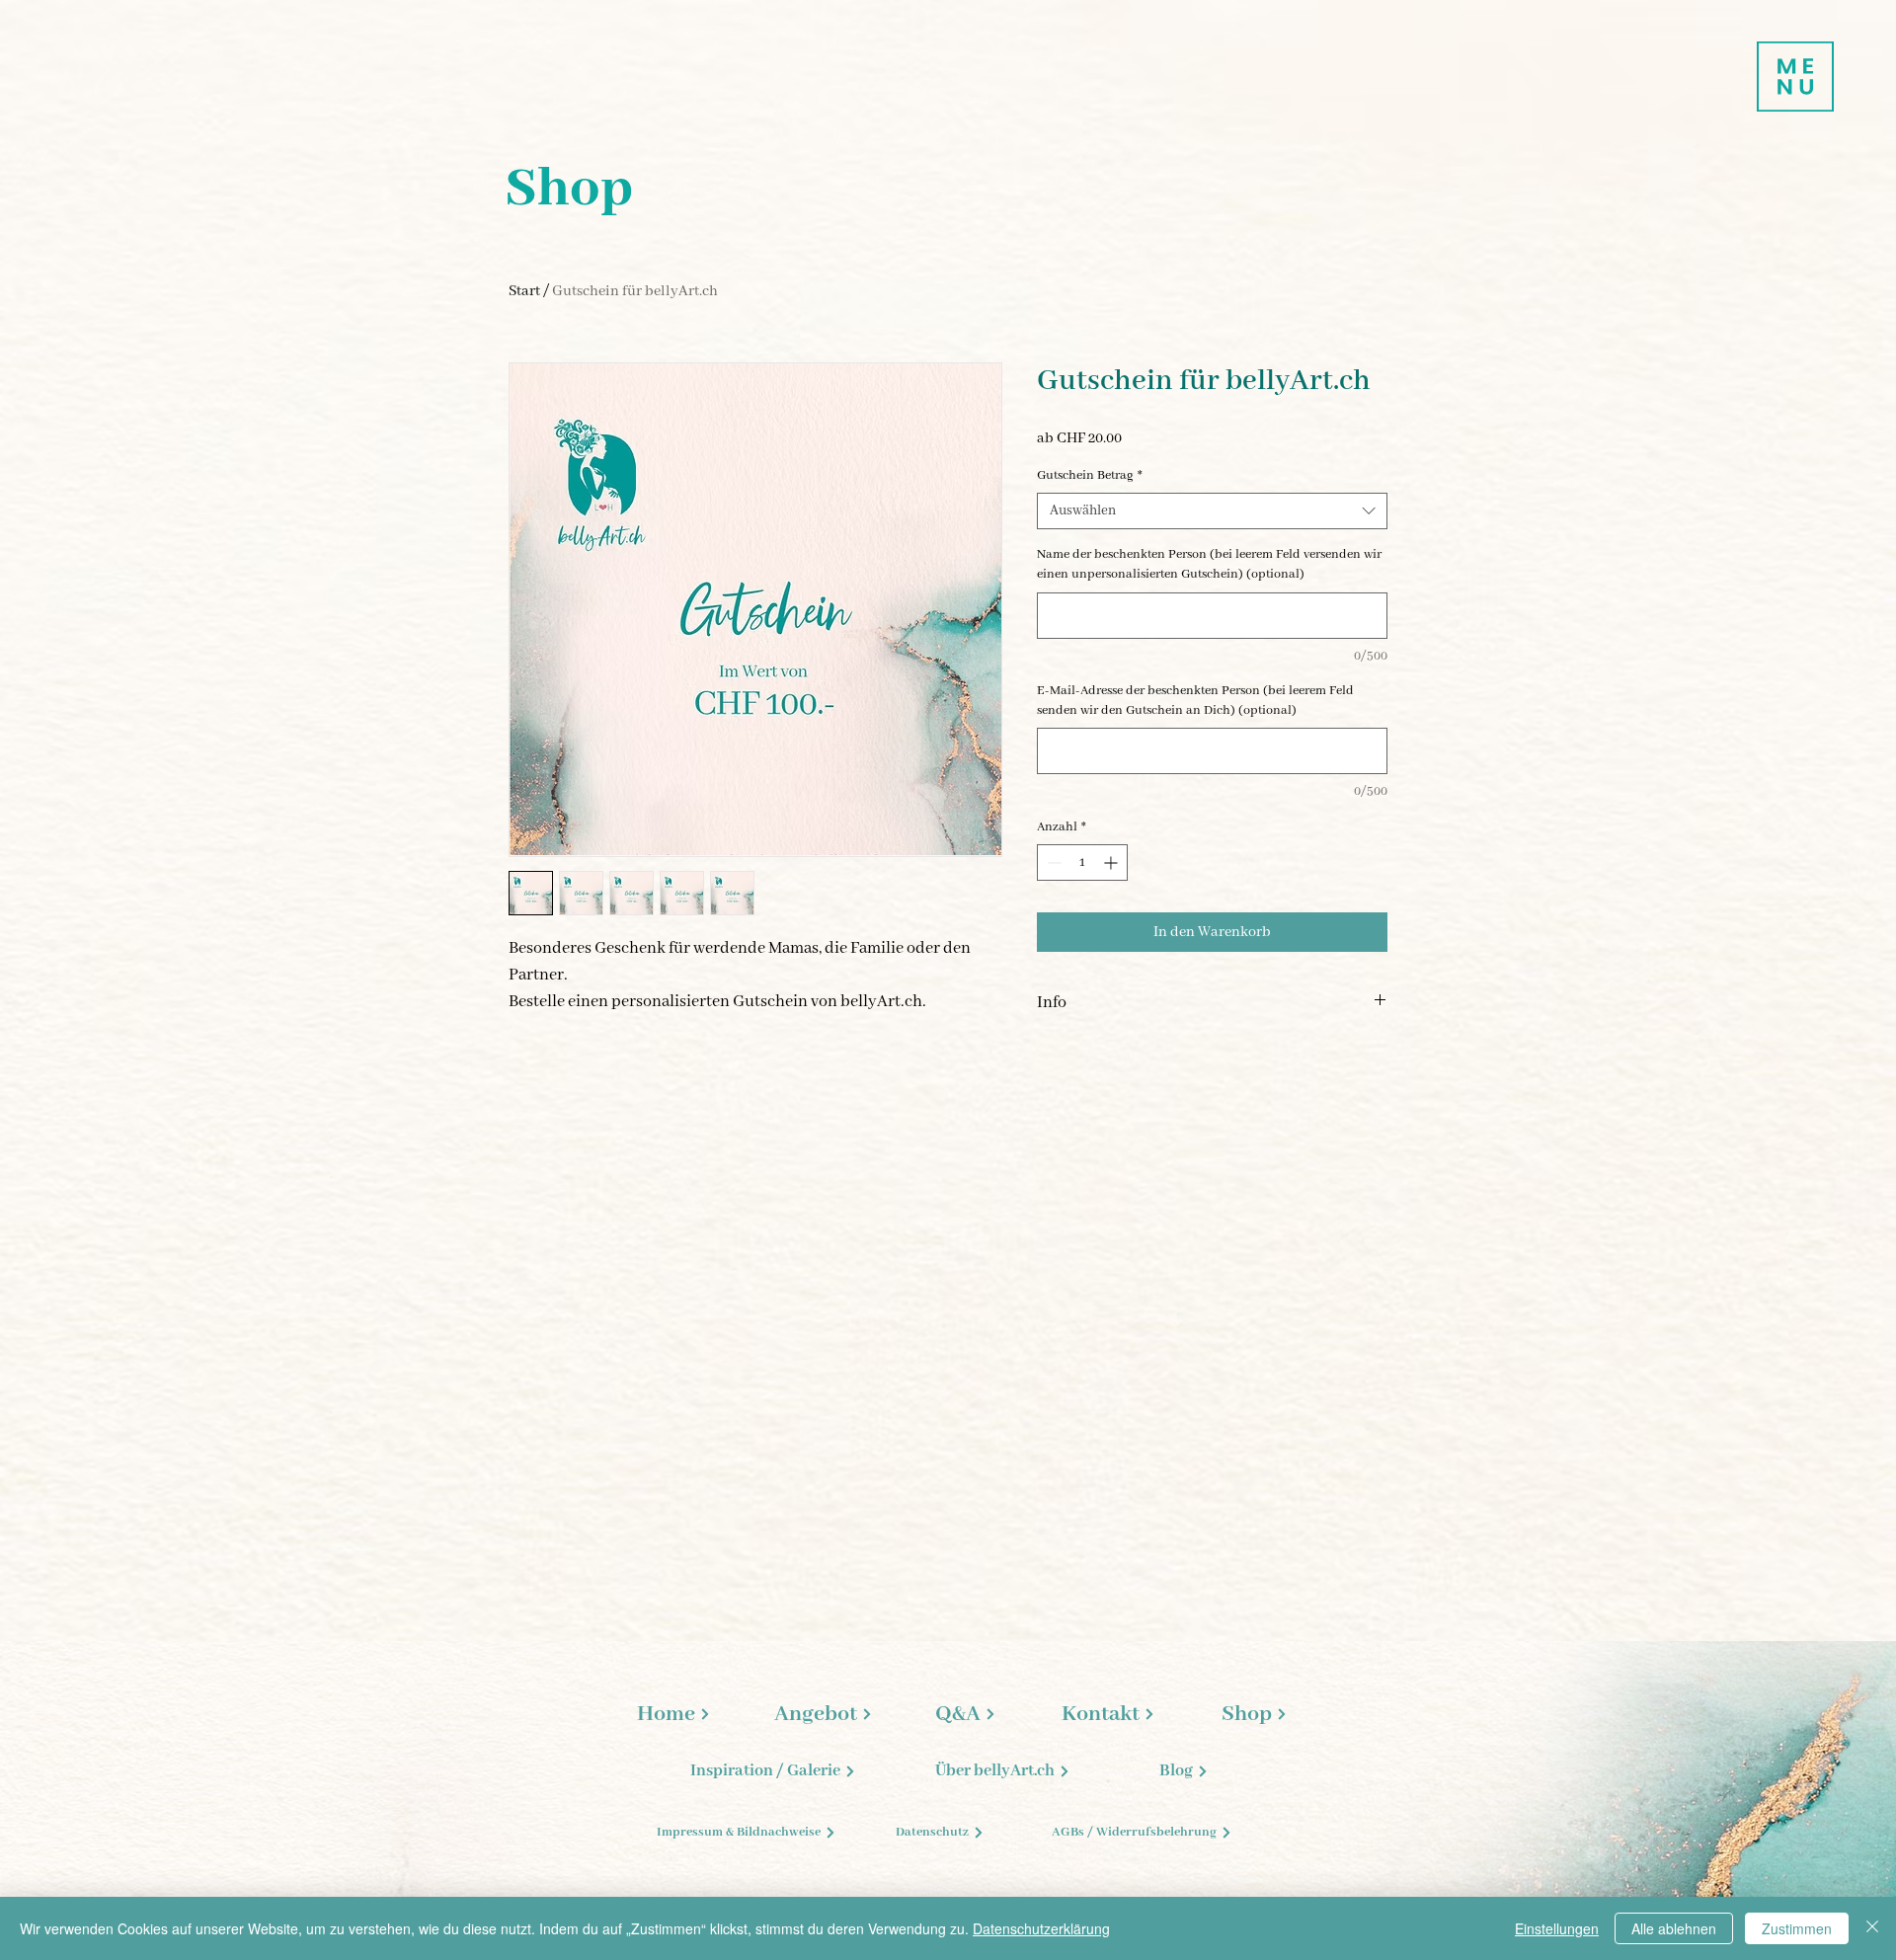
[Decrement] (1052, 862)
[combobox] (1212, 511)
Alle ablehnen (1674, 1928)
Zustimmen (1797, 1928)
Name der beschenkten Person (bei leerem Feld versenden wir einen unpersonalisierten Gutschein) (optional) (1209, 564)
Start (524, 291)
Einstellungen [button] (1557, 1928)
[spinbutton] (1082, 862)
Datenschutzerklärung (1041, 1928)
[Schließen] (1872, 1928)
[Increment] (1112, 862)
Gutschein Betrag (1090, 475)
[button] (1795, 77)
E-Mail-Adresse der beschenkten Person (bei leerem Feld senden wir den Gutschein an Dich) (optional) (1195, 701)
